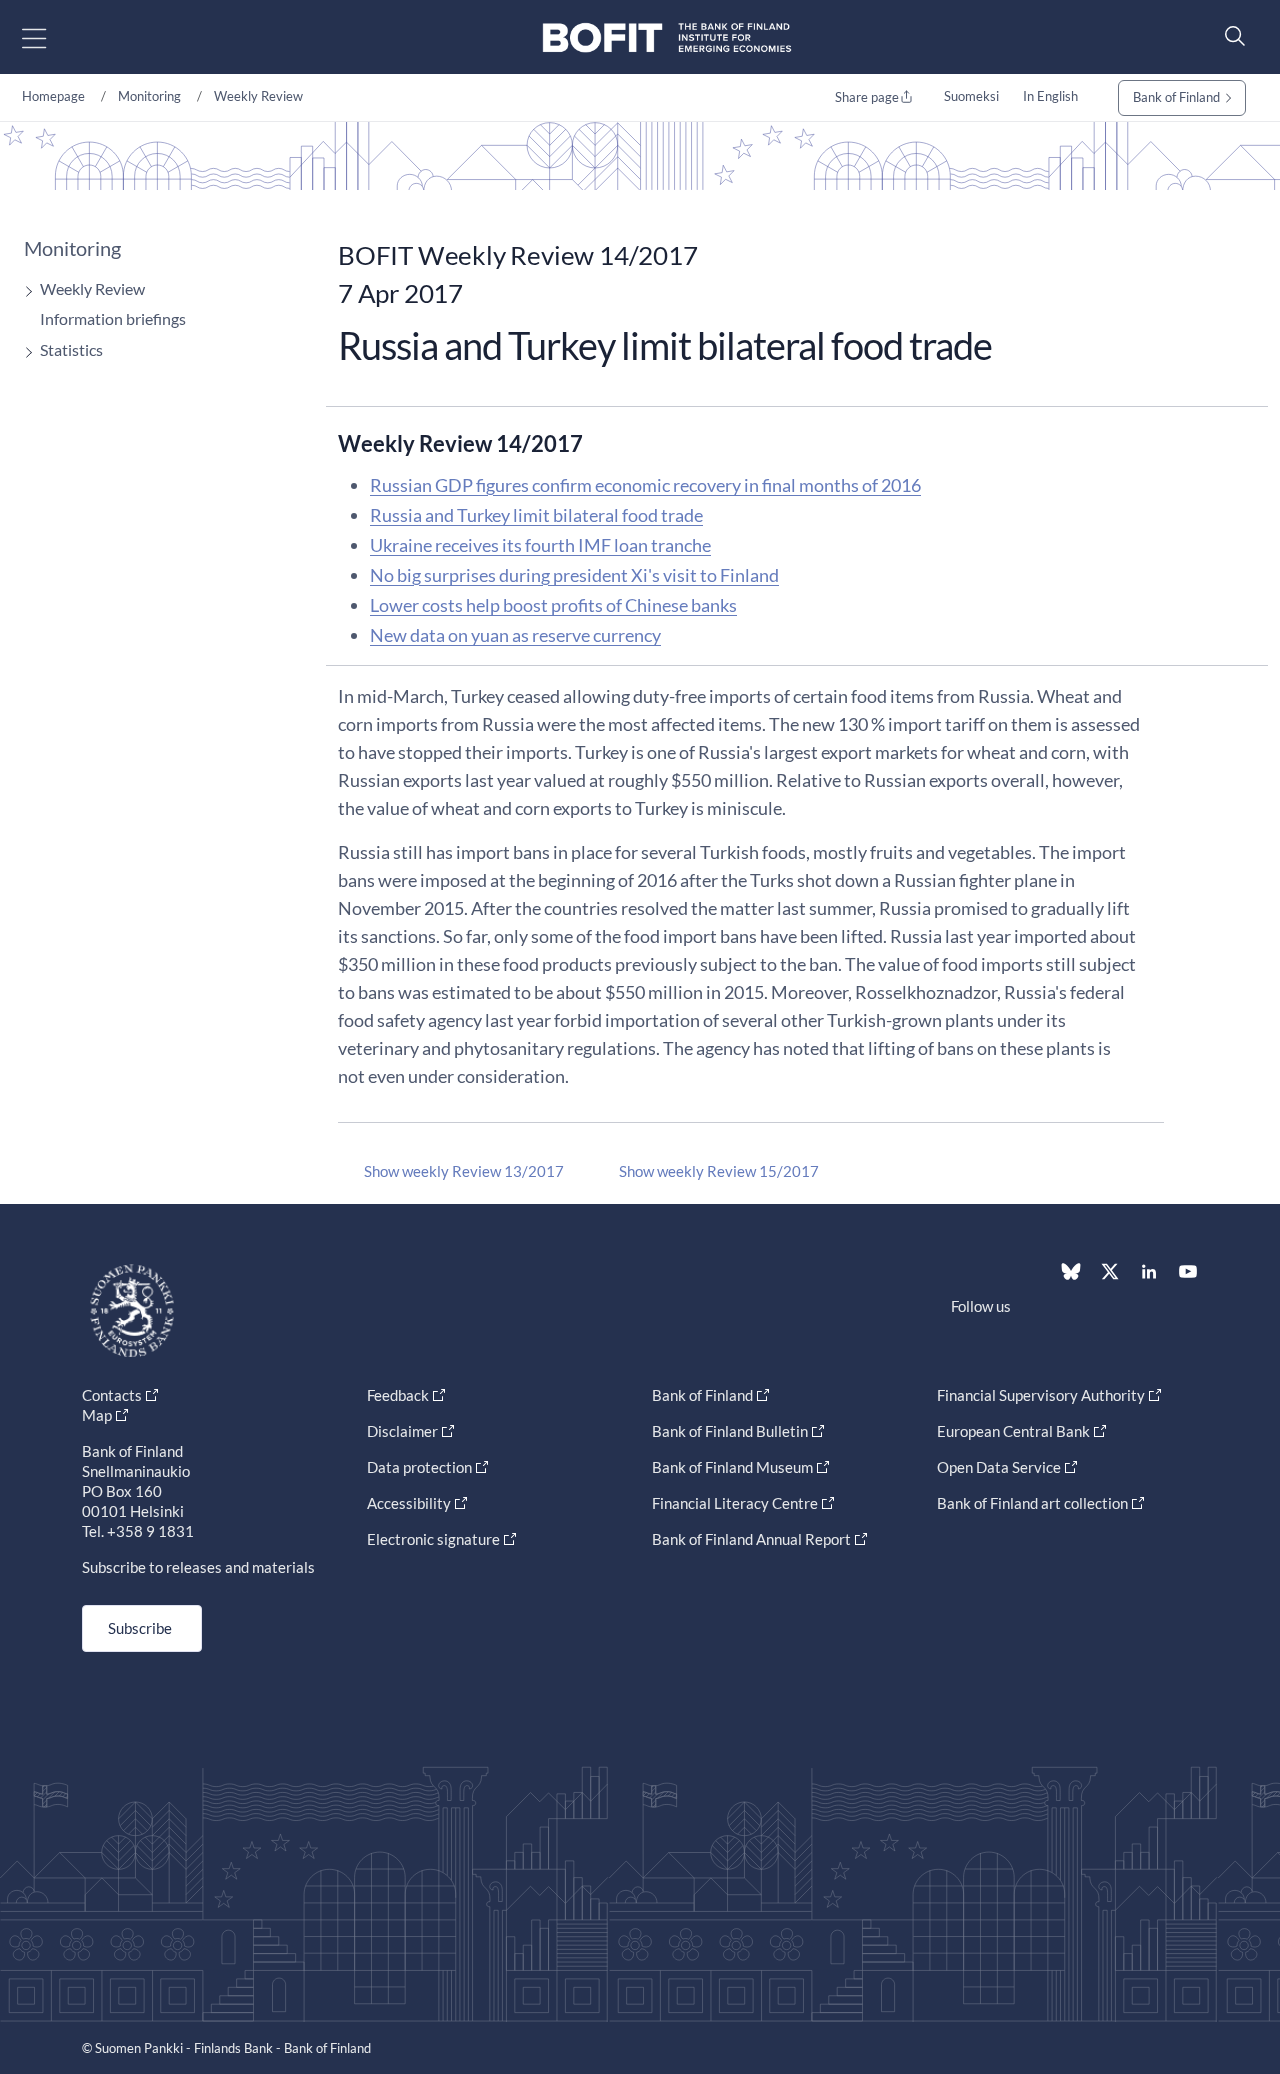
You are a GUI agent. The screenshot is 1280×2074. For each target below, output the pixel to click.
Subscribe (140, 1628)
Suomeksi (971, 96)
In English (1050, 96)
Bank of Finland (1176, 97)
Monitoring (149, 96)
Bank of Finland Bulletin (730, 1431)
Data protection (419, 1467)
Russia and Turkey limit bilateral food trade (536, 515)
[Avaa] (24, 291)
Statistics (71, 349)
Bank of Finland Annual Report (751, 1539)
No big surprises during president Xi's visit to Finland (574, 575)
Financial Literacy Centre (735, 1503)
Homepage (53, 96)
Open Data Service (999, 1467)
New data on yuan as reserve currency (515, 635)
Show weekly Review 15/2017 (719, 1171)
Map (97, 1415)
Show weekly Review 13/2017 (464, 1171)
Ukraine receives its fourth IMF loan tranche (540, 545)
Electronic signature (433, 1539)
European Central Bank (1013, 1431)
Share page (867, 97)
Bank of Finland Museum (732, 1467)
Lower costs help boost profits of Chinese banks (553, 605)
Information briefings (113, 318)
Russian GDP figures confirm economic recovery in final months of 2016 (645, 485)
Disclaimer (402, 1431)
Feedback (398, 1395)
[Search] (1230, 35)
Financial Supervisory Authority (1041, 1395)
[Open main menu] (51, 37)
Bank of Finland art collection (1032, 1503)
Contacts (112, 1395)
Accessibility (409, 1503)
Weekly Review (258, 96)
